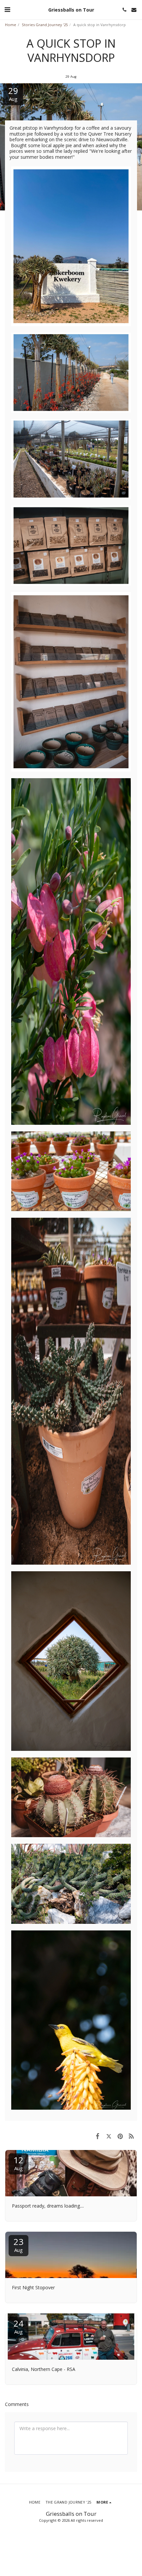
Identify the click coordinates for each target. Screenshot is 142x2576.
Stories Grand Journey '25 (45, 25)
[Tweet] (109, 2136)
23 (18, 2244)
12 (18, 2163)
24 (18, 2326)
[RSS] (131, 2136)
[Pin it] (120, 2136)
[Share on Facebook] (97, 2136)
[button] (7, 9)
